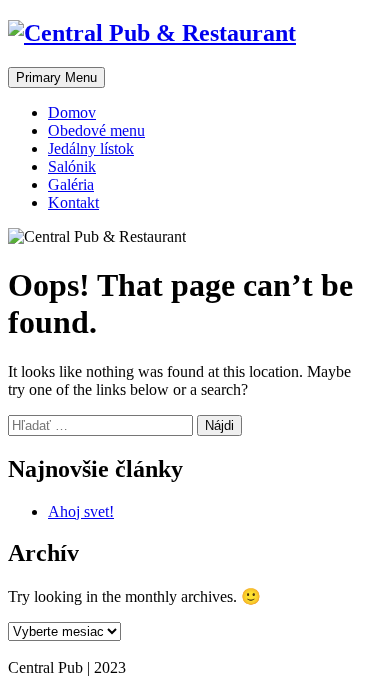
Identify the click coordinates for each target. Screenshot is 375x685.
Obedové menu (96, 130)
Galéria (71, 184)
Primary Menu (56, 77)
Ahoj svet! (81, 511)
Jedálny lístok (91, 148)
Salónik (72, 166)
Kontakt (73, 202)
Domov (72, 112)
